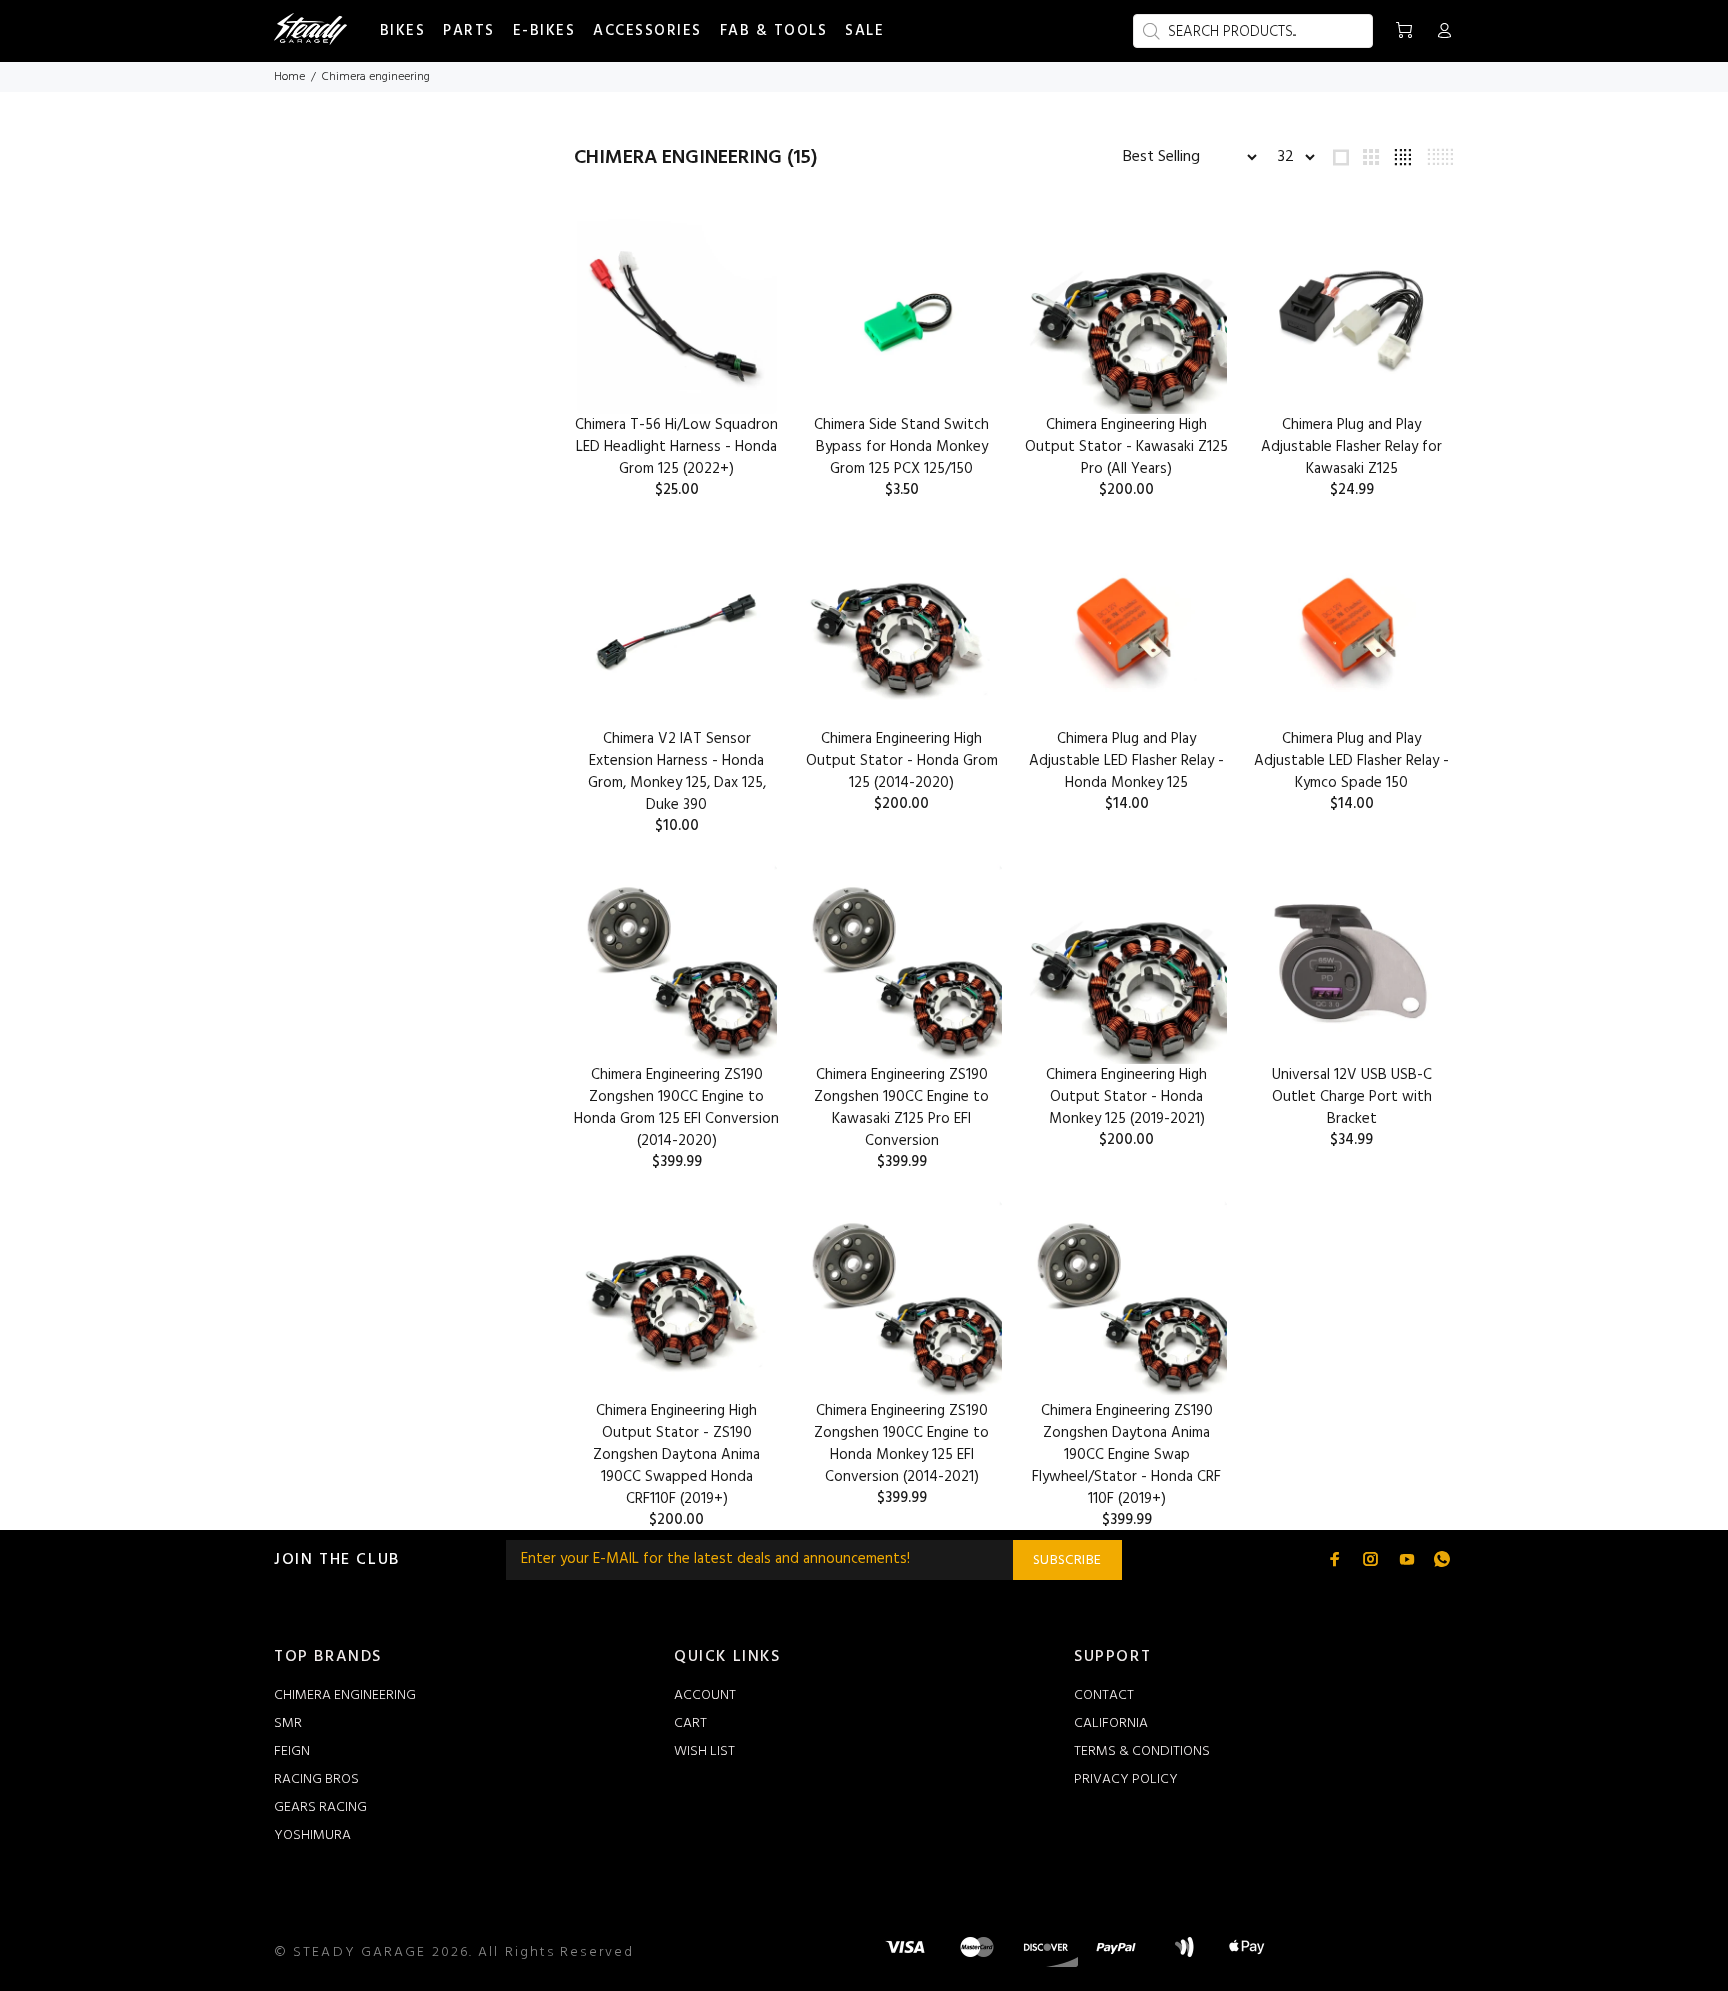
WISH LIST (704, 1751)
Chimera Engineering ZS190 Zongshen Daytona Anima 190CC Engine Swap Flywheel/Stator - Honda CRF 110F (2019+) (1126, 1455)
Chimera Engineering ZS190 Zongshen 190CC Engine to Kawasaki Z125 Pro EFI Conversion (901, 1108)
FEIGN (292, 1751)
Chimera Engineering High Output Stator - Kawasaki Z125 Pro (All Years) (1126, 447)
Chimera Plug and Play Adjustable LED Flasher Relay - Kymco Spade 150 (1351, 761)
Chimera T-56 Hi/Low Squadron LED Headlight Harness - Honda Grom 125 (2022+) (676, 447)
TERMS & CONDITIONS (1142, 1751)
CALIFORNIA (1111, 1723)
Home (289, 77)
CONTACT (1104, 1695)
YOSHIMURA (312, 1835)
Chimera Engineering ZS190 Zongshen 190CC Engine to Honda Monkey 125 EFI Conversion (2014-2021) (901, 1444)
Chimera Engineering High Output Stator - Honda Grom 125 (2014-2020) (902, 761)
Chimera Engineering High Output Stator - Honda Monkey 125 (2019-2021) (1126, 1097)
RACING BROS (316, 1779)
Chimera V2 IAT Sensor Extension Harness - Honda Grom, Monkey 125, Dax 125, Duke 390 (677, 772)
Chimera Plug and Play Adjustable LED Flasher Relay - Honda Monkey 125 (1126, 761)
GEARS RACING (320, 1807)
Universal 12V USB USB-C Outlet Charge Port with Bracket (1352, 1097)
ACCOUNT (705, 1695)
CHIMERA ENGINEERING (345, 1695)
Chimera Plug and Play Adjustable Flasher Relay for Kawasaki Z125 (1351, 447)
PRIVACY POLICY (1126, 1779)
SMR (288, 1723)
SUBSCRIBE (1067, 1560)
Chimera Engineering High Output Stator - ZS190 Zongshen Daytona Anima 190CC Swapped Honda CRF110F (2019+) (676, 1455)
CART (690, 1723)
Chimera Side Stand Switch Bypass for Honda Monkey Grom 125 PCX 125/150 (901, 447)
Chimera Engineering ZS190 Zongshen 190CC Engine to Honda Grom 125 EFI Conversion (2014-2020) (676, 1108)
